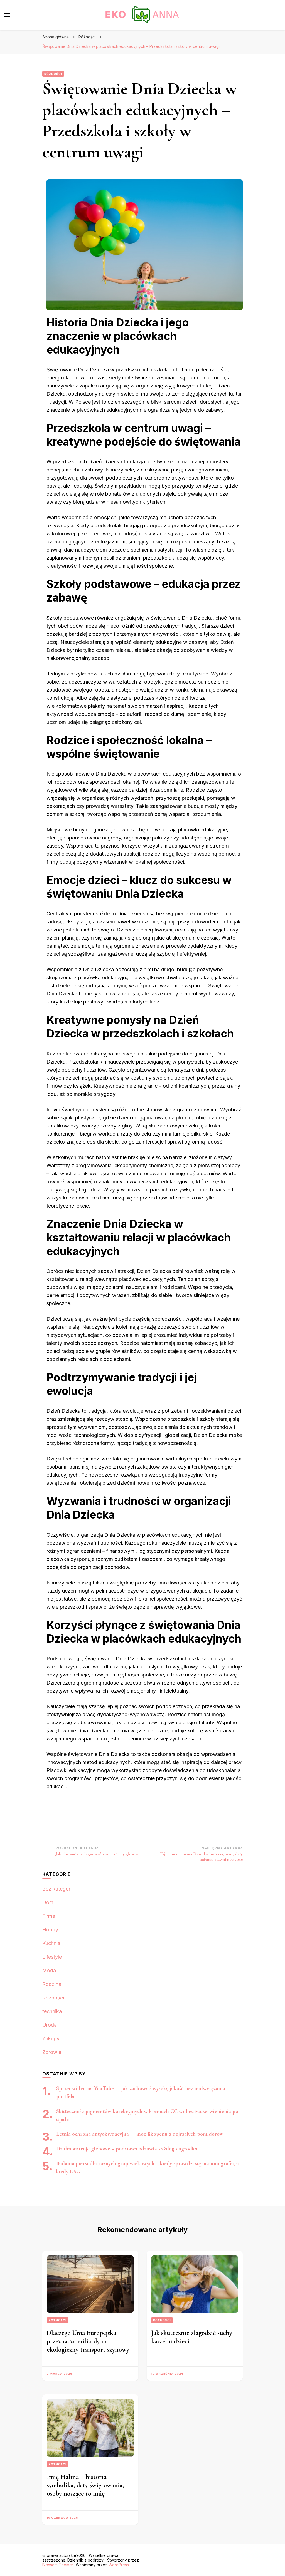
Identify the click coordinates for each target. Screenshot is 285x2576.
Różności (53, 74)
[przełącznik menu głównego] (7, 15)
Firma (49, 1916)
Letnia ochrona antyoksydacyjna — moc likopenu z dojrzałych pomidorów (140, 2134)
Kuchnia (51, 1943)
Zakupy (51, 2039)
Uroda (50, 2025)
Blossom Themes (58, 2565)
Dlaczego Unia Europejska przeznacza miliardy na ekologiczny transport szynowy (88, 2341)
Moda (49, 1970)
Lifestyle (52, 1957)
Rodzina (52, 1984)
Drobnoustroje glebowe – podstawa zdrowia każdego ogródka (127, 2149)
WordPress (119, 2565)
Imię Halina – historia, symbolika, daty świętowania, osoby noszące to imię (85, 2485)
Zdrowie (52, 2052)
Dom (48, 1902)
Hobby (50, 1930)
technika (52, 2011)
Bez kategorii (57, 1889)
